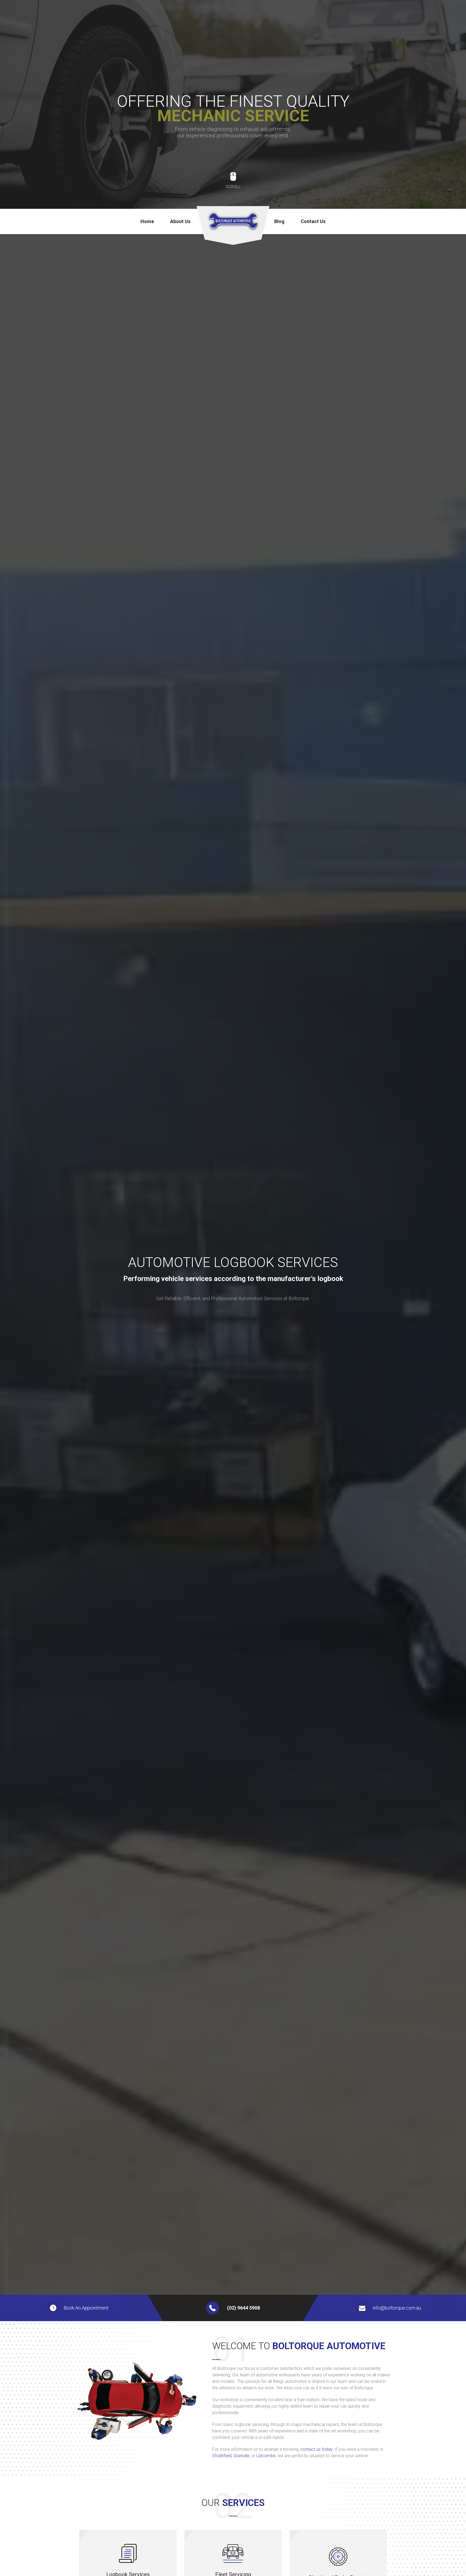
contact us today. (317, 2449)
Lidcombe (266, 2456)
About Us (180, 221)
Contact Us (313, 221)
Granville (241, 2456)
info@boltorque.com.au (397, 2308)
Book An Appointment (86, 2308)
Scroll (233, 187)
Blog (279, 221)
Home (147, 221)
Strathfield (222, 2456)
